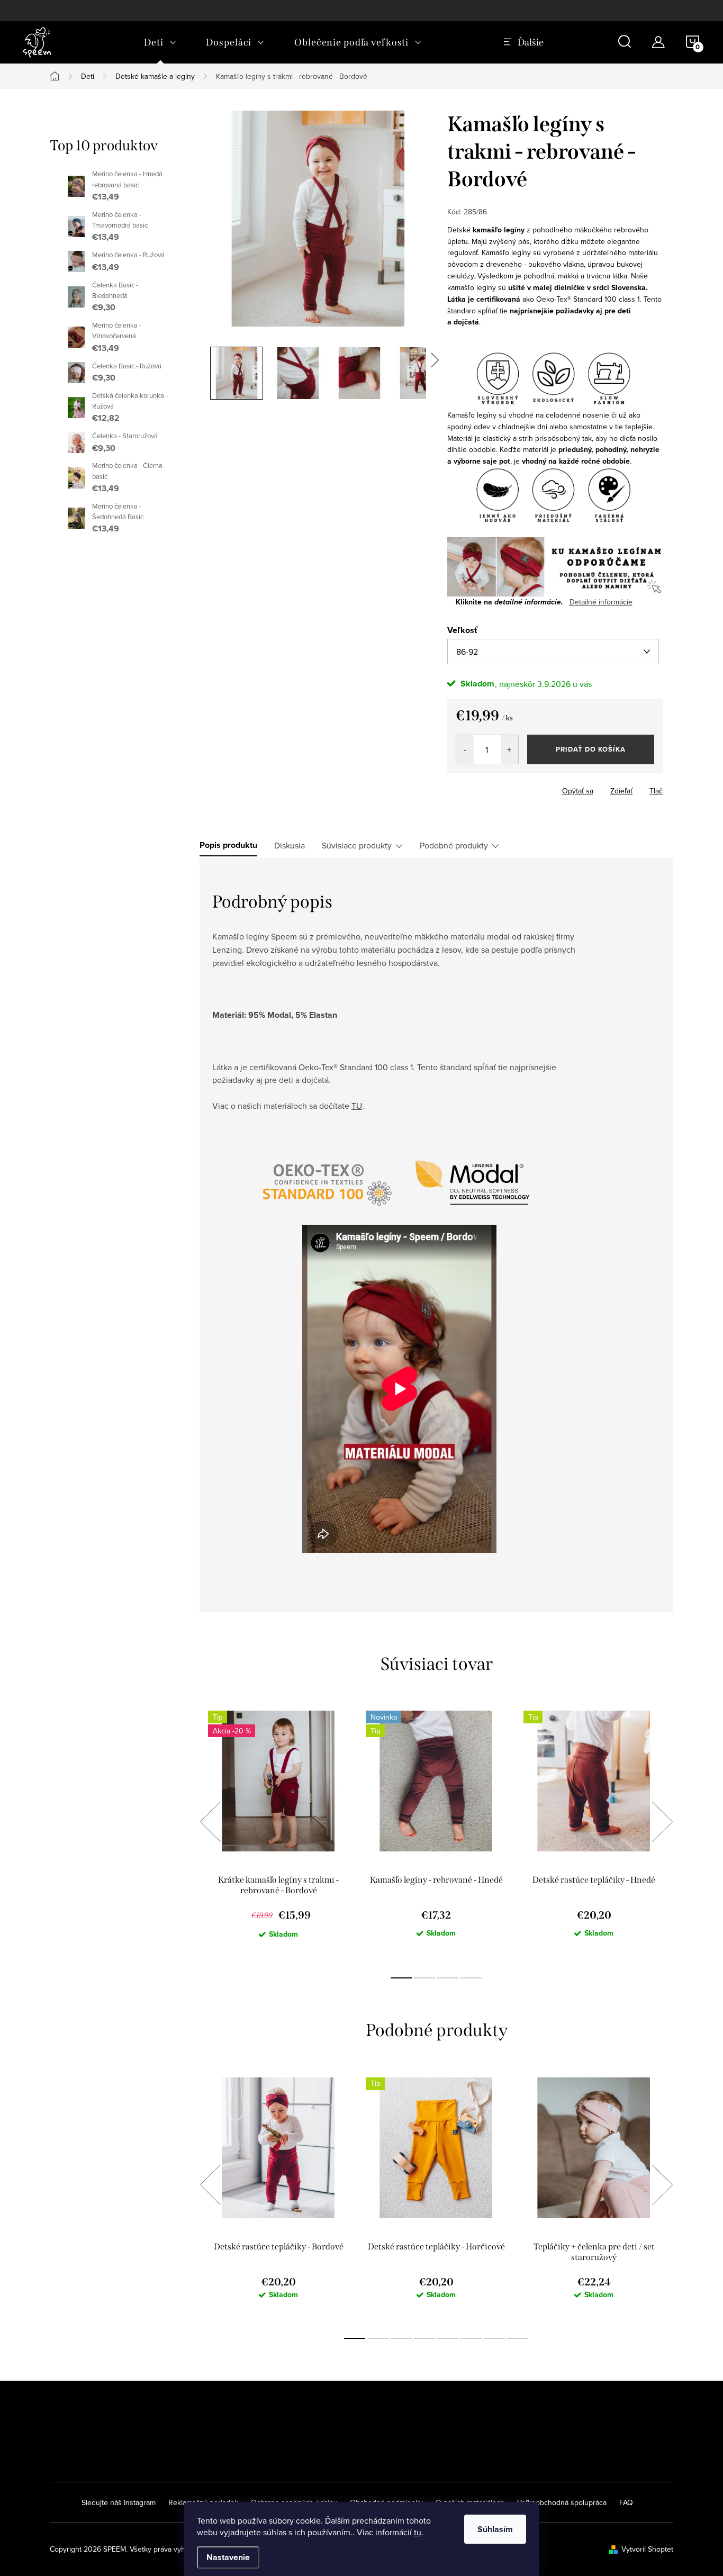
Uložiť (466, 789)
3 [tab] (448, 1978)
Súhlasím (495, 2529)
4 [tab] (471, 1978)
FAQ (626, 2502)
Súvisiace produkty (357, 845)
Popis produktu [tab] (228, 845)
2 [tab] (424, 1978)
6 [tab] (471, 2338)
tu (418, 2532)
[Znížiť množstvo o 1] (465, 749)
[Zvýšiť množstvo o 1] (509, 749)
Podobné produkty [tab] (454, 845)
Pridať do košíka (591, 749)
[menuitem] (160, 42)
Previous (210, 1822)
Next (662, 1822)
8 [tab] (518, 2338)
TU (357, 1106)
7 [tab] (494, 2338)
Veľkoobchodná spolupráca (562, 2502)
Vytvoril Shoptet (647, 2549)
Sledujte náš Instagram (119, 2502)
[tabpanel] (278, 1833)
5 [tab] (448, 2338)
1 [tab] (401, 1978)
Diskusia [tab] (290, 845)
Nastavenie (228, 2557)
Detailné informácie (601, 602)
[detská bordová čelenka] (555, 566)
